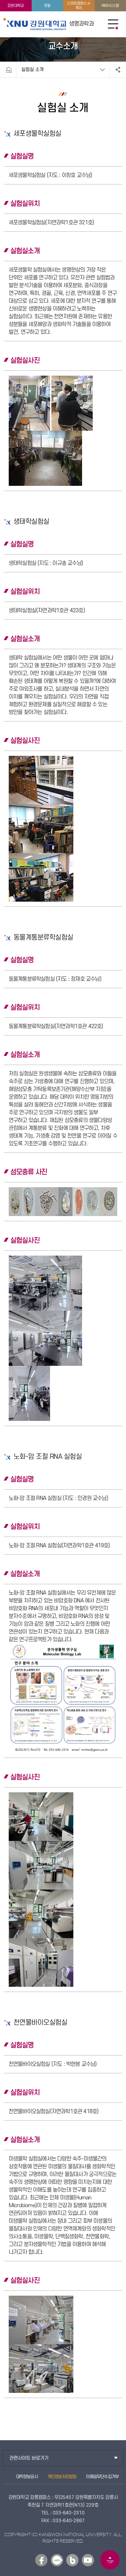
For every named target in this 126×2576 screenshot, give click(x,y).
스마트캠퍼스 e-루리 (79, 6)
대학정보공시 (27, 2477)
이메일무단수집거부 (102, 2477)
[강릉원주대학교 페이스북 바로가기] (41, 2560)
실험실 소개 (32, 70)
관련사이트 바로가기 (29, 2458)
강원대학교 (16, 6)
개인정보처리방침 (62, 2477)
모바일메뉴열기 (113, 24)
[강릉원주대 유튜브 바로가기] (88, 2560)
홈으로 (9, 70)
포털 (47, 6)
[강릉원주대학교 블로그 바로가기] (72, 2560)
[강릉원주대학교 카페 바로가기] (57, 2560)
